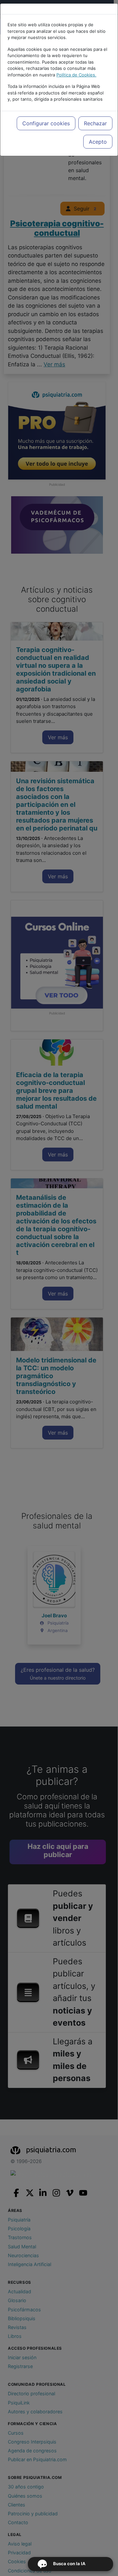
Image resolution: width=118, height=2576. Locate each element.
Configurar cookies (46, 123)
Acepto (98, 142)
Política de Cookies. (76, 75)
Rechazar (95, 123)
